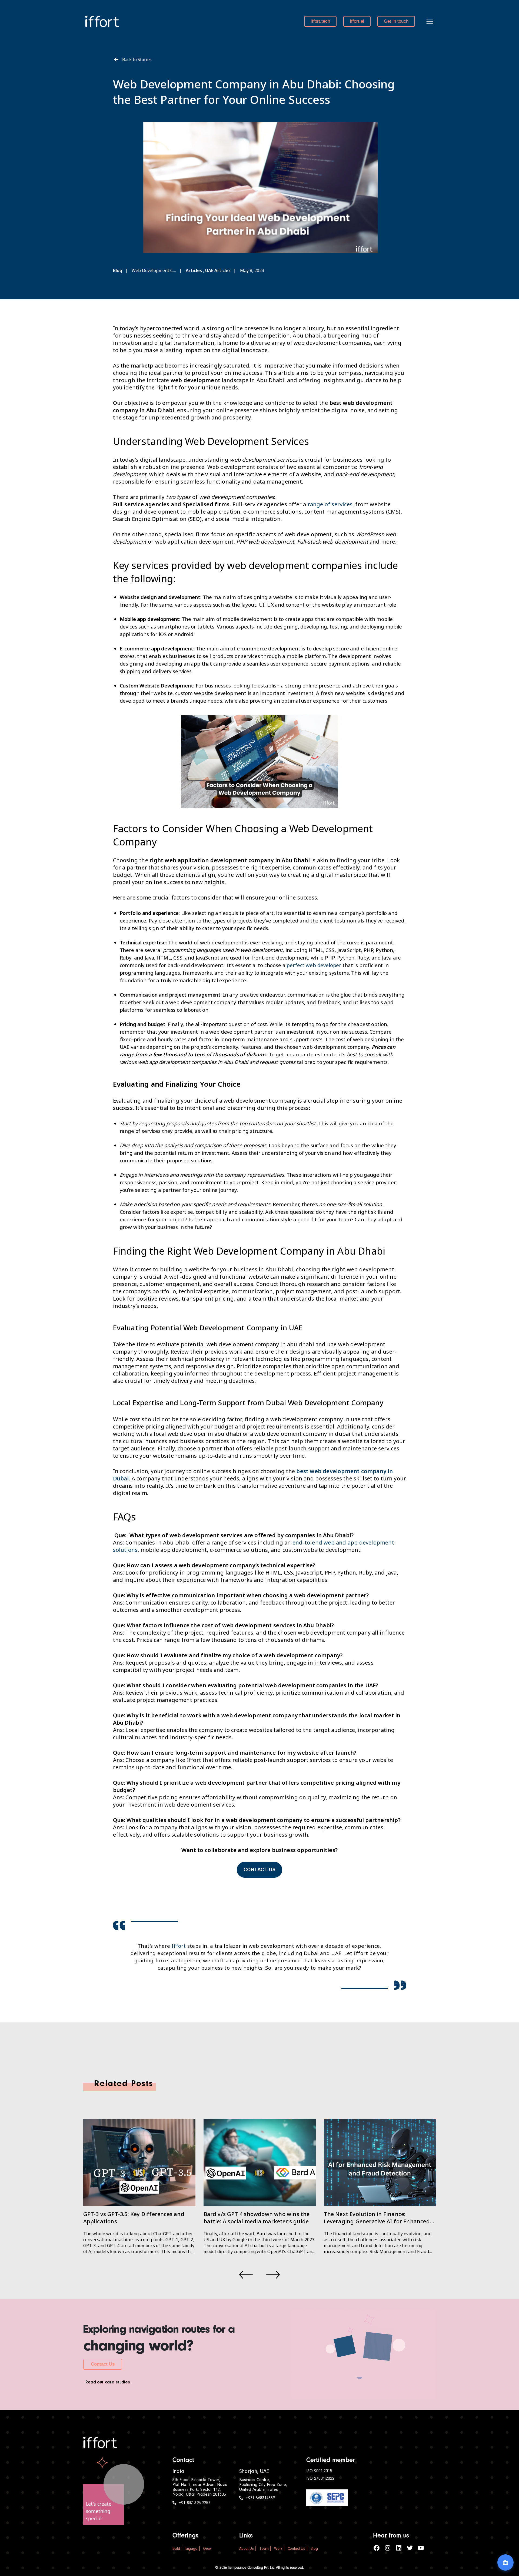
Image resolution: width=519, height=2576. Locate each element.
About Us (247, 2549)
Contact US (260, 1870)
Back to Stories (137, 59)
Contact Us (103, 2364)
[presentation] (246, 2275)
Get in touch (396, 21)
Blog (118, 270)
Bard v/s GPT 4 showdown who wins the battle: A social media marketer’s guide (257, 2218)
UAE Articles (218, 270)
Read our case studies (108, 2382)
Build (176, 2549)
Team (264, 2549)
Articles (194, 270)
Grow (207, 2549)
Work (278, 2549)
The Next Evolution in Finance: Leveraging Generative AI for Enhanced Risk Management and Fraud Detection (377, 2221)
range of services (330, 504)
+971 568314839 (260, 2498)
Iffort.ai (357, 21)
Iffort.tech (320, 21)
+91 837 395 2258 (195, 2503)
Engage (192, 2549)
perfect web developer (314, 965)
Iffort (179, 1946)
